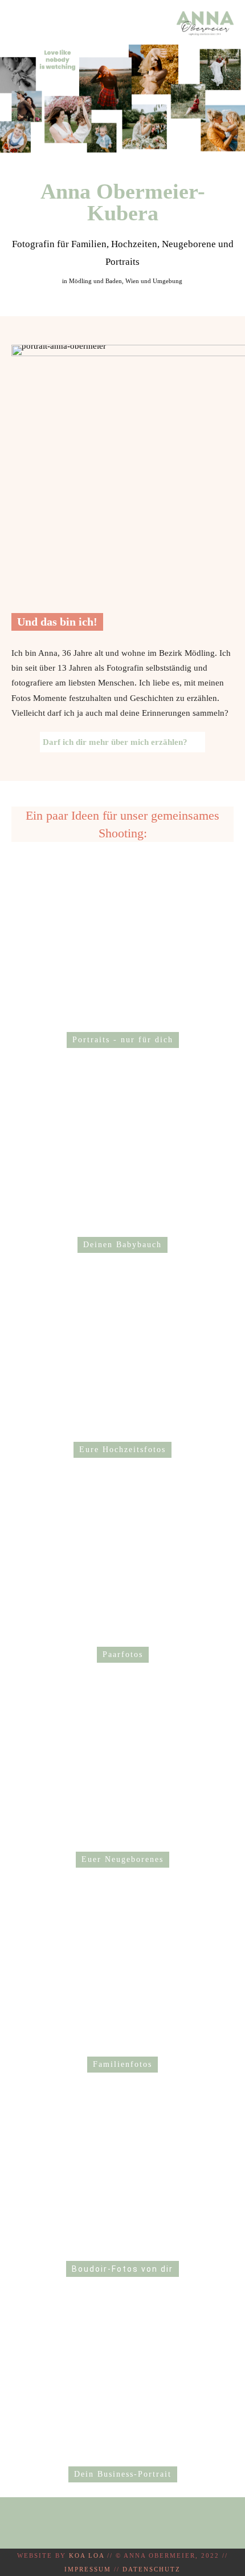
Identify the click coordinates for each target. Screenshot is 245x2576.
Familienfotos (122, 2064)
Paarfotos (123, 1654)
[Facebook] (97, 2523)
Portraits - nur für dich (123, 1040)
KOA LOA (87, 2555)
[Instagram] (120, 2523)
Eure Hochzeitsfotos (122, 1450)
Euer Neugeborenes (122, 1859)
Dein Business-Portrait (123, 2474)
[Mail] (143, 2523)
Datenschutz (152, 2569)
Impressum (88, 2569)
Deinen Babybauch (122, 1245)
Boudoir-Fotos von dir (122, 2269)
